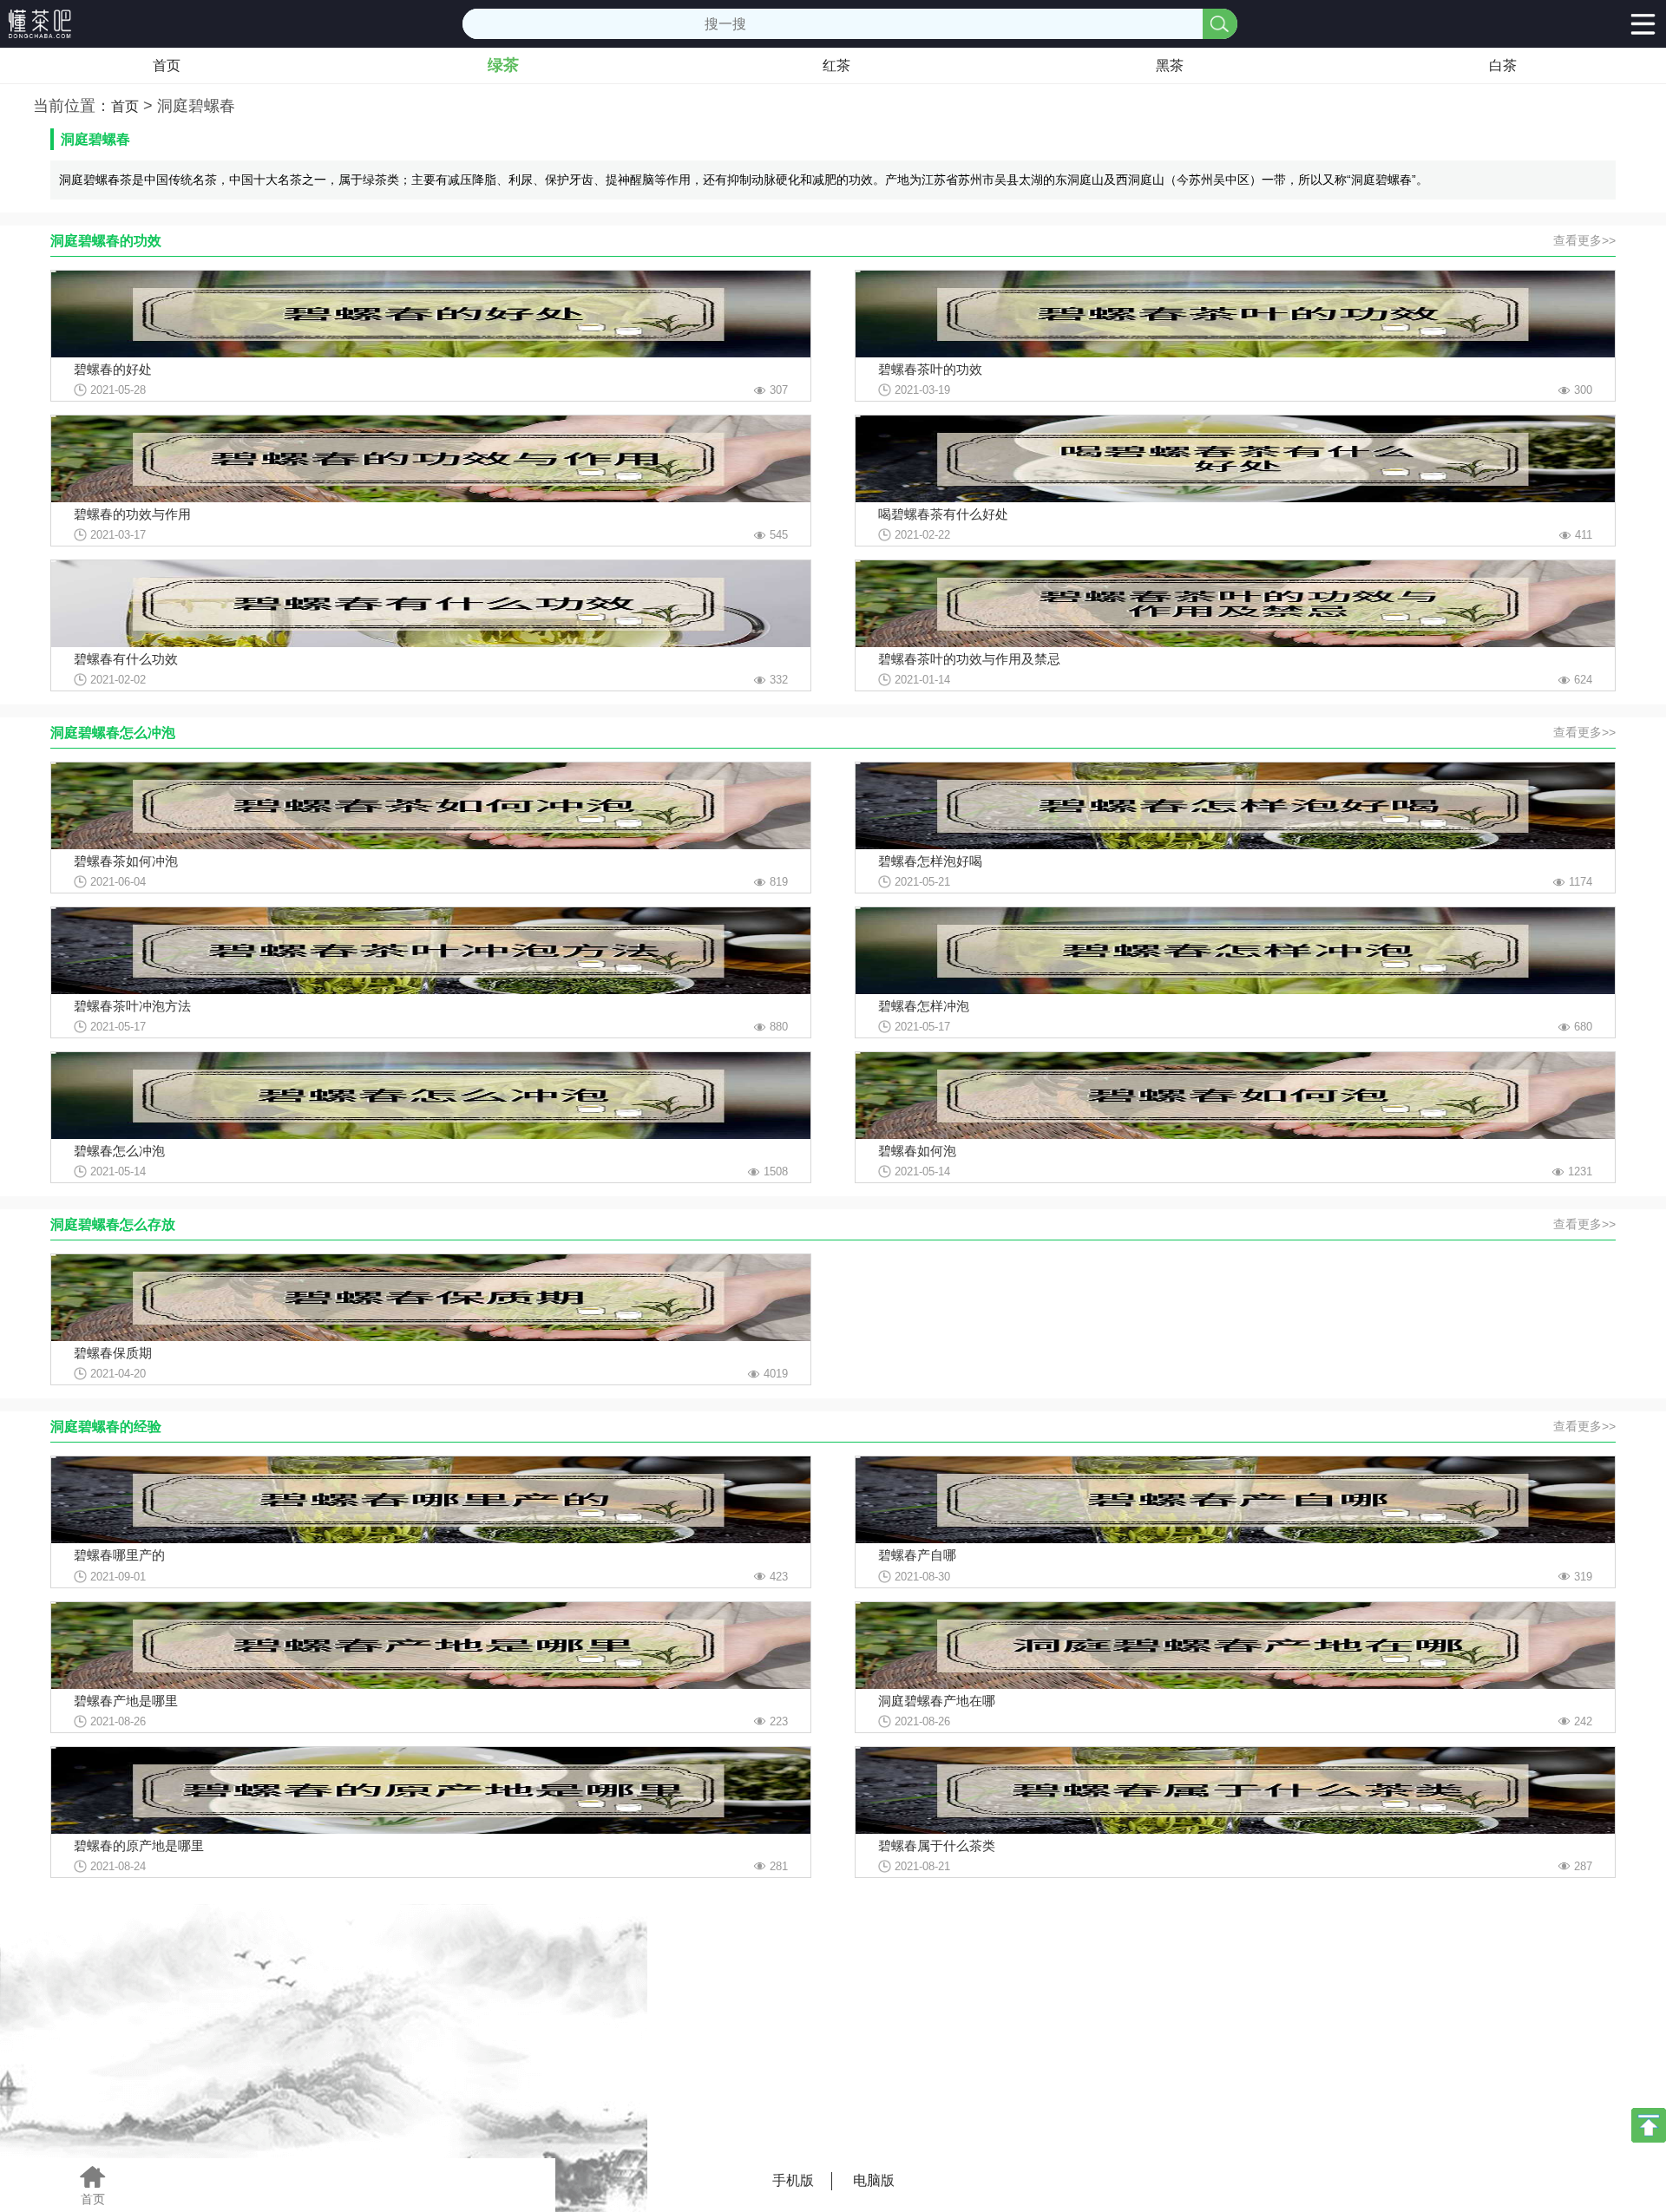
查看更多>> (1584, 240)
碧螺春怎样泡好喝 (930, 861)
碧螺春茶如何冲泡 (126, 861)
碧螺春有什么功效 (126, 659)
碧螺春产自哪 (917, 1555)
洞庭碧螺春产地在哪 (937, 1701)
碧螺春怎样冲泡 (924, 1006)
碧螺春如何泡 (917, 1151)
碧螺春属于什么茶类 (937, 1846)
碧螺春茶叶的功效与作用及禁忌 (969, 659)
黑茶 (1170, 65)
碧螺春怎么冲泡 (119, 1151)
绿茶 (503, 65)
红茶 (836, 65)
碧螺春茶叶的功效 (930, 369)
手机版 (793, 2180)
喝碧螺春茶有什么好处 (943, 514)
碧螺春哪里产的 (119, 1555)
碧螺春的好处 (113, 369)
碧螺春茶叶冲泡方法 (132, 1006)
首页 (167, 65)
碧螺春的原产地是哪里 (139, 1846)
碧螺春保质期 (113, 1353)
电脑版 (874, 2180)
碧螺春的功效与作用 (132, 514)
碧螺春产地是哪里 (126, 1701)
